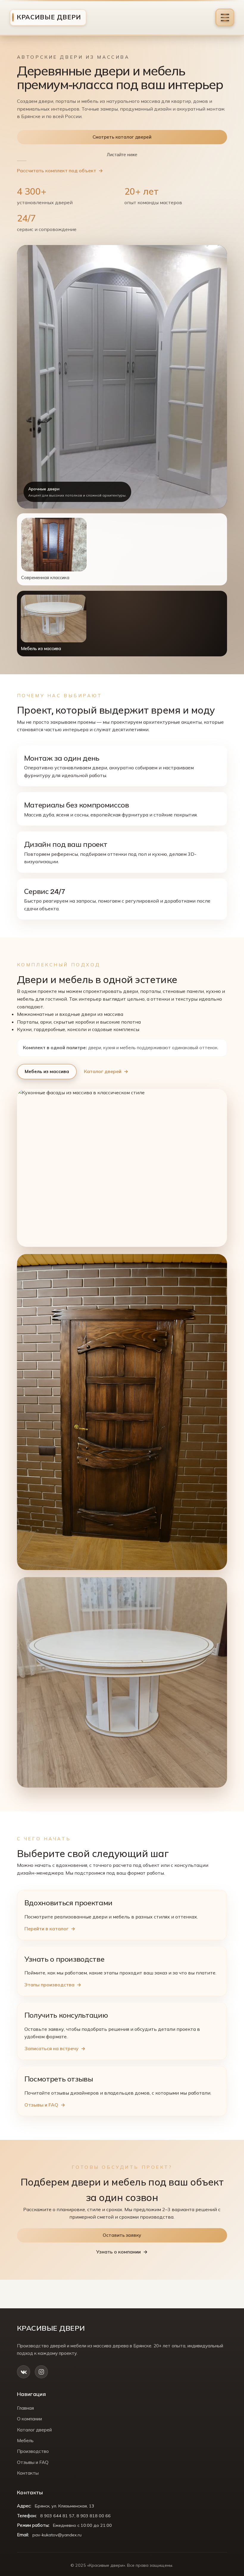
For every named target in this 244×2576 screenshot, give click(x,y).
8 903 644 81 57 (57, 2516)
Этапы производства (49, 1985)
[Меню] (225, 17)
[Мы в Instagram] (41, 2372)
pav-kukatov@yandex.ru (57, 2535)
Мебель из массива (47, 1071)
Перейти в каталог (46, 1929)
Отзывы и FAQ (41, 2105)
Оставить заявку (122, 2235)
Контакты (28, 2473)
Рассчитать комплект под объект (57, 171)
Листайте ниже (122, 155)
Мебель (25, 2441)
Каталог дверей (103, 1071)
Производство (33, 2451)
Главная (25, 2408)
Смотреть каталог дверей (122, 137)
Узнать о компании (118, 2252)
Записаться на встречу (51, 2048)
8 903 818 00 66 (94, 2516)
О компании (29, 2419)
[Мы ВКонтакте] (24, 2372)
